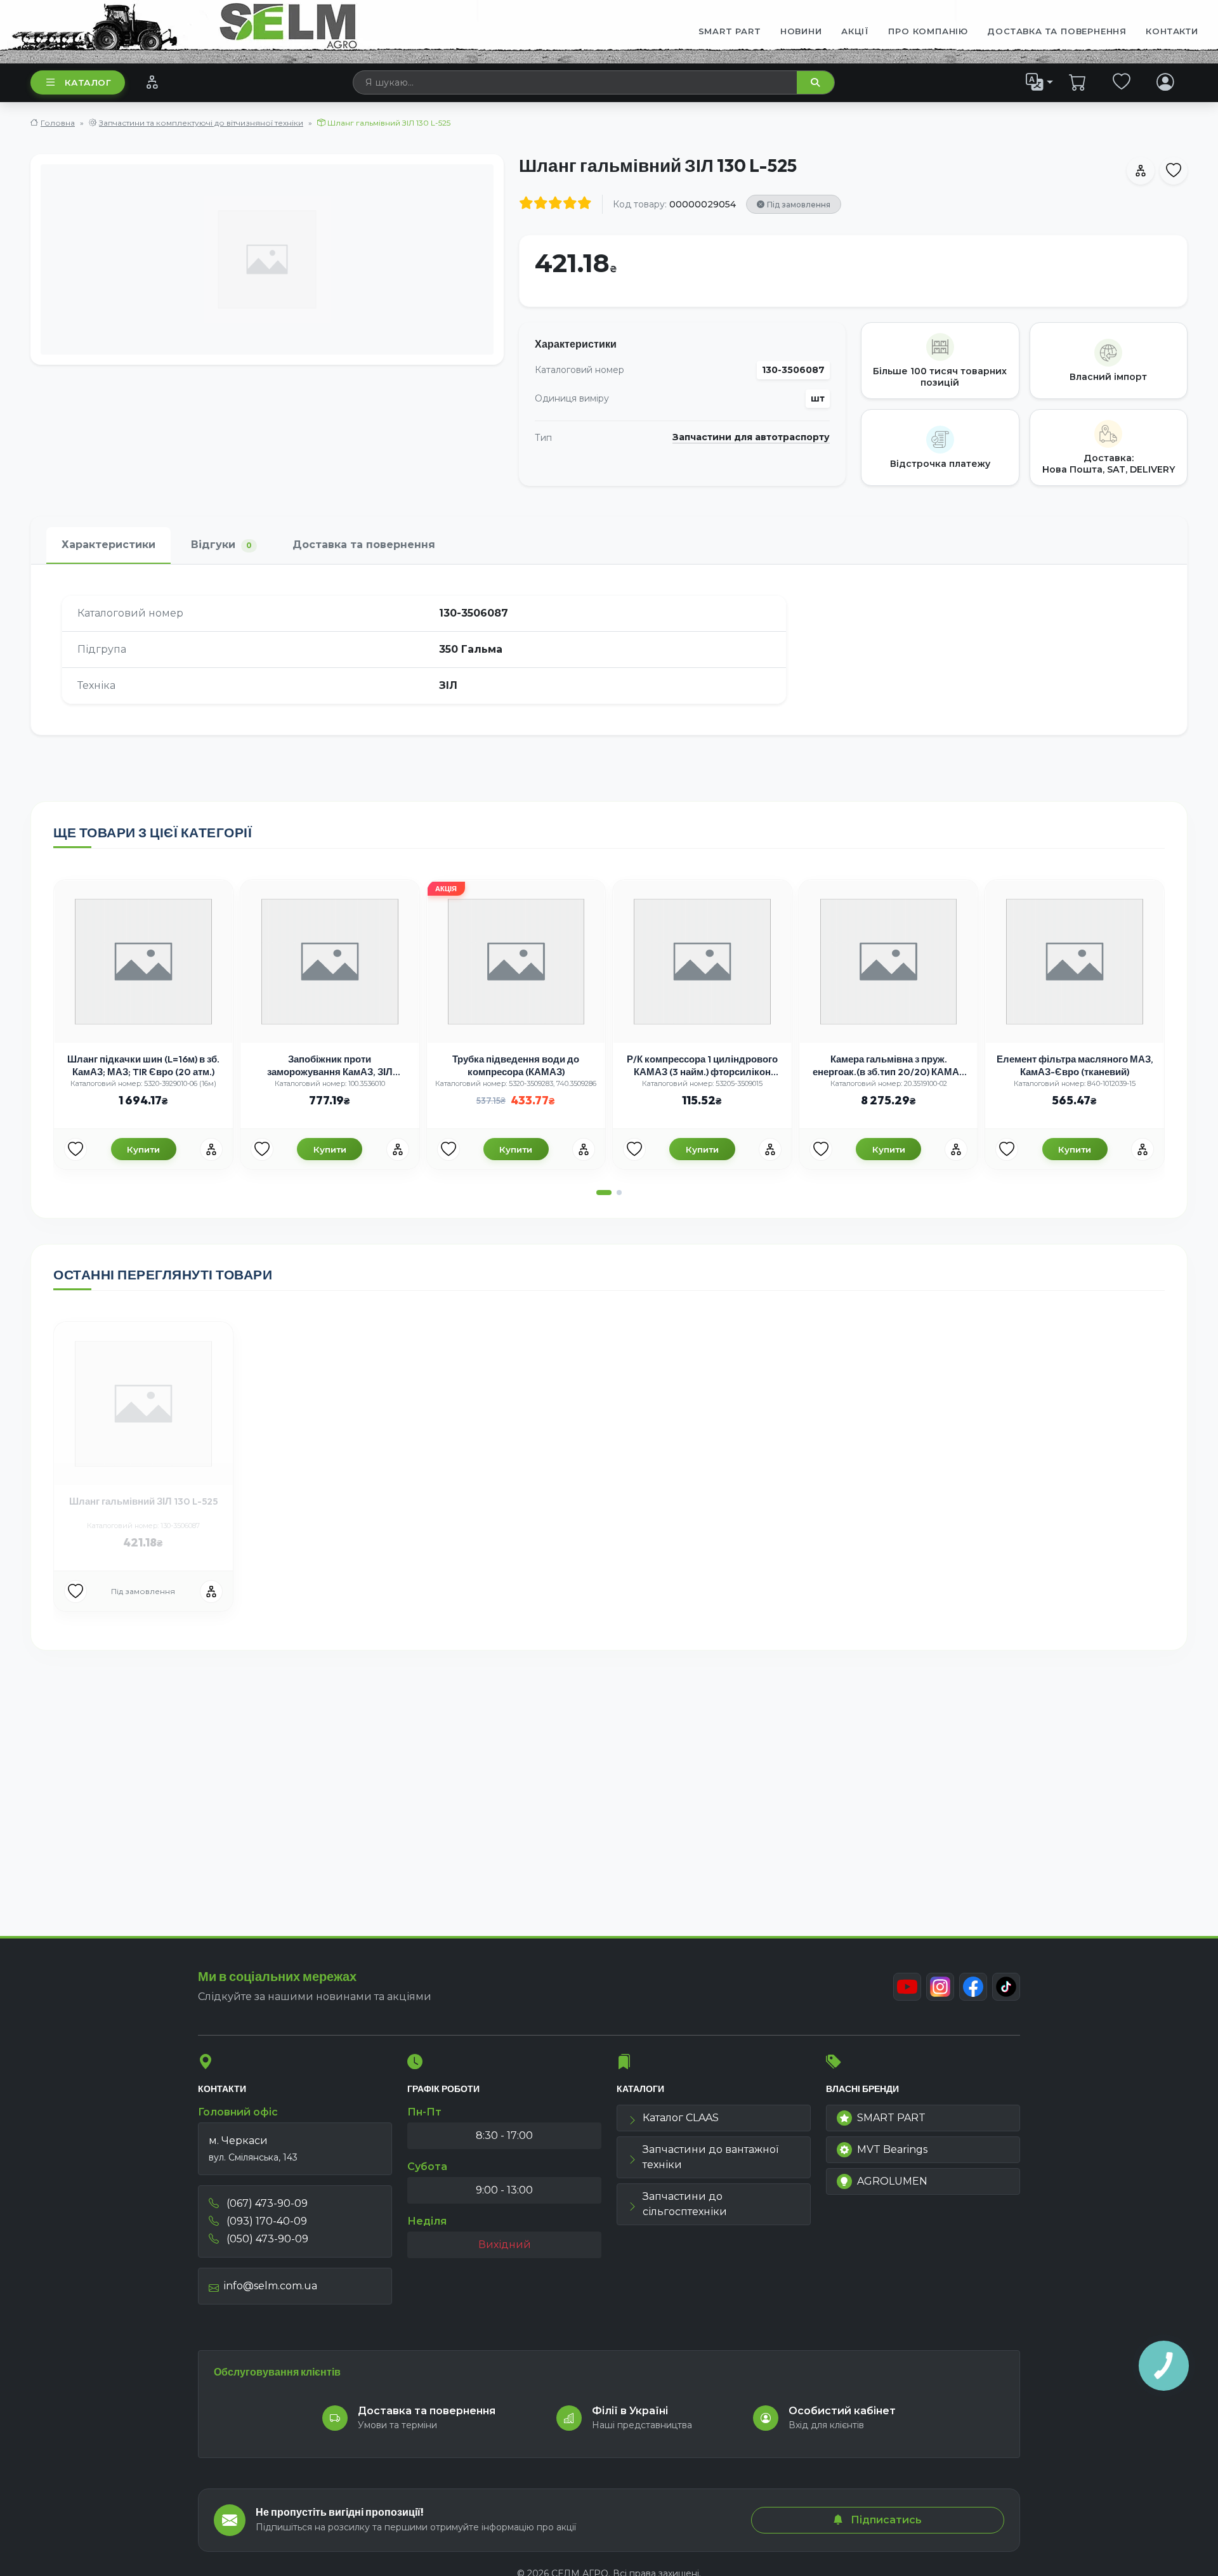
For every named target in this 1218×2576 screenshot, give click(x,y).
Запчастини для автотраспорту (751, 437)
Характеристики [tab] (108, 545)
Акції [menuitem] (855, 31)
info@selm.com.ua (271, 2286)
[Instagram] (940, 1987)
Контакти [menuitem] (1172, 31)
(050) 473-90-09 (266, 2239)
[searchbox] (575, 82)
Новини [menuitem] (801, 31)
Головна (58, 123)
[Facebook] (973, 1987)
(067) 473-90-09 (266, 2203)
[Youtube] (907, 1987)
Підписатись (885, 2520)
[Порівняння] (152, 82)
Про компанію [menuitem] (928, 31)
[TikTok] (1006, 1987)
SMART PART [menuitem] (730, 31)
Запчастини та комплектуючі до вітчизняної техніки (201, 123)
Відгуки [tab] (221, 545)
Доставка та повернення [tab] (364, 545)
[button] (604, 1193)
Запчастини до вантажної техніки (710, 2157)
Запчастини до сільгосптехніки (685, 2204)
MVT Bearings (892, 2149)
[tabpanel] (609, 650)
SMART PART (891, 2118)
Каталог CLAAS (681, 2118)
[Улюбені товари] (1122, 82)
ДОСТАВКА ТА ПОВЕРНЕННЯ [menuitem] (1057, 31)
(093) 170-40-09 (265, 2221)
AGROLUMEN (892, 2181)
